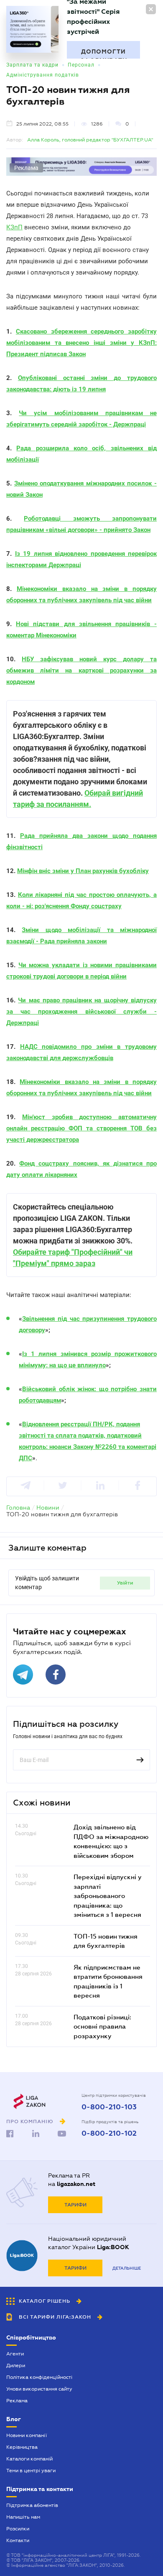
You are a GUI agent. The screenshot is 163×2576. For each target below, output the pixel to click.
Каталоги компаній (29, 2459)
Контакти (18, 2540)
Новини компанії (27, 2435)
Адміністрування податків (43, 75)
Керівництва (22, 2447)
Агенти (15, 2354)
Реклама (17, 2401)
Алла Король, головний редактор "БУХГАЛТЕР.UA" (90, 140)
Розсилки (18, 2529)
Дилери (16, 2365)
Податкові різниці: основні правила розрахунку (102, 2026)
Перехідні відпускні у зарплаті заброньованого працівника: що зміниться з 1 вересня (108, 1895)
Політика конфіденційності (39, 2377)
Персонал (81, 65)
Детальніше (127, 2268)
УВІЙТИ (125, 1583)
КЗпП (14, 227)
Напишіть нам (23, 2517)
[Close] (151, 9)
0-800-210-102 (109, 2134)
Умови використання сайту (39, 2389)
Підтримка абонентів (32, 2505)
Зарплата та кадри (32, 65)
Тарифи (75, 2205)
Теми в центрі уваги (31, 2471)
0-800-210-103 (109, 2107)
